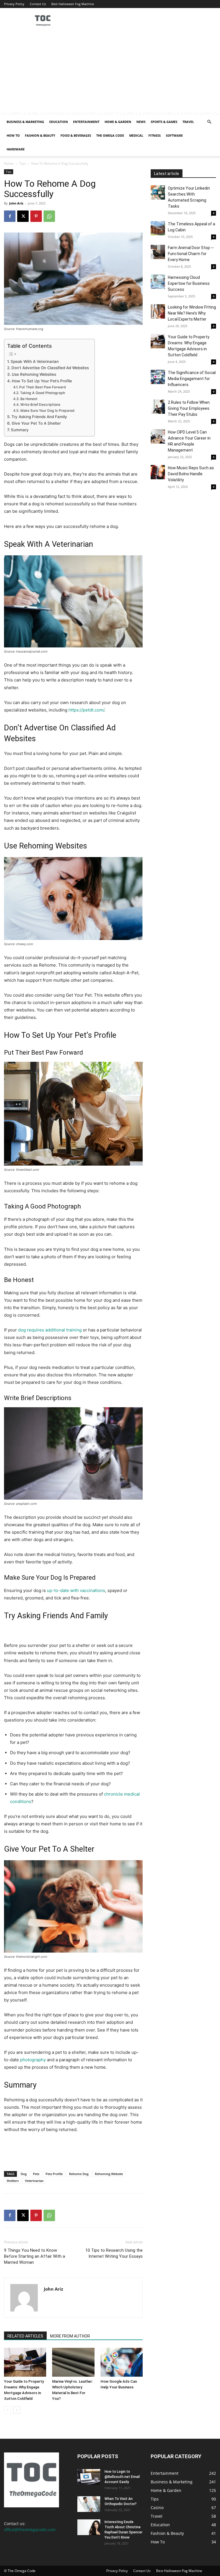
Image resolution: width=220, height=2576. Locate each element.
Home (9, 163)
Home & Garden (118, 122)
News (141, 122)
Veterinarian (34, 2181)
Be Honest (29, 399)
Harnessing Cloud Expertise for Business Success (189, 283)
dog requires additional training (50, 1330)
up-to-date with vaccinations (76, 1590)
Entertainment (86, 122)
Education (59, 122)
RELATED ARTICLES (25, 2336)
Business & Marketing (25, 122)
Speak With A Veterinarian (35, 361)
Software (174, 135)
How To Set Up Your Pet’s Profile (42, 381)
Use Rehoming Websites (34, 374)
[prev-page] (8, 2410)
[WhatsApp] (49, 216)
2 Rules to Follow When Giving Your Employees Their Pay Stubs (189, 408)
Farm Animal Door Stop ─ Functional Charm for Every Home (191, 254)
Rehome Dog (79, 2174)
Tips (22, 163)
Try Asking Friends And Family (39, 417)
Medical (136, 135)
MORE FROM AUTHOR (70, 2336)
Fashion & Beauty (40, 135)
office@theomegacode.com (30, 2530)
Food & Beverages (76, 135)
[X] (23, 216)
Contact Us (38, 4)
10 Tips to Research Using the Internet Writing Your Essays (114, 2253)
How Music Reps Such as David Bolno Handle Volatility (191, 474)
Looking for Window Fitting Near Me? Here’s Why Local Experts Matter (192, 313)
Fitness (155, 135)
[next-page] (17, 2410)
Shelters (13, 2181)
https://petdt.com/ (86, 710)
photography (33, 2060)
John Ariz (16, 203)
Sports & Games (164, 122)
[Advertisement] (110, 72)
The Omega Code (110, 135)
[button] (209, 122)
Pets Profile (54, 2174)
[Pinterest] (36, 216)
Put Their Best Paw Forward (42, 387)
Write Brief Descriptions (40, 405)
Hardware (16, 149)
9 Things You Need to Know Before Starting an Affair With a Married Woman (35, 2256)
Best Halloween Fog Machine (73, 4)
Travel (188, 122)
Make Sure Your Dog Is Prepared (47, 411)
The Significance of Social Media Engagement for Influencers (192, 379)
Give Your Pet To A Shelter (36, 423)
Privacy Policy (14, 4)
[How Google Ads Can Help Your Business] (122, 2362)
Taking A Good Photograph (42, 393)
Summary (20, 430)
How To (13, 135)
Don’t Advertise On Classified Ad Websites (50, 368)
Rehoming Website (109, 2174)
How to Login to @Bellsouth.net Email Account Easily (122, 2477)
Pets (36, 2174)
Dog (24, 2174)
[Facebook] (10, 216)
